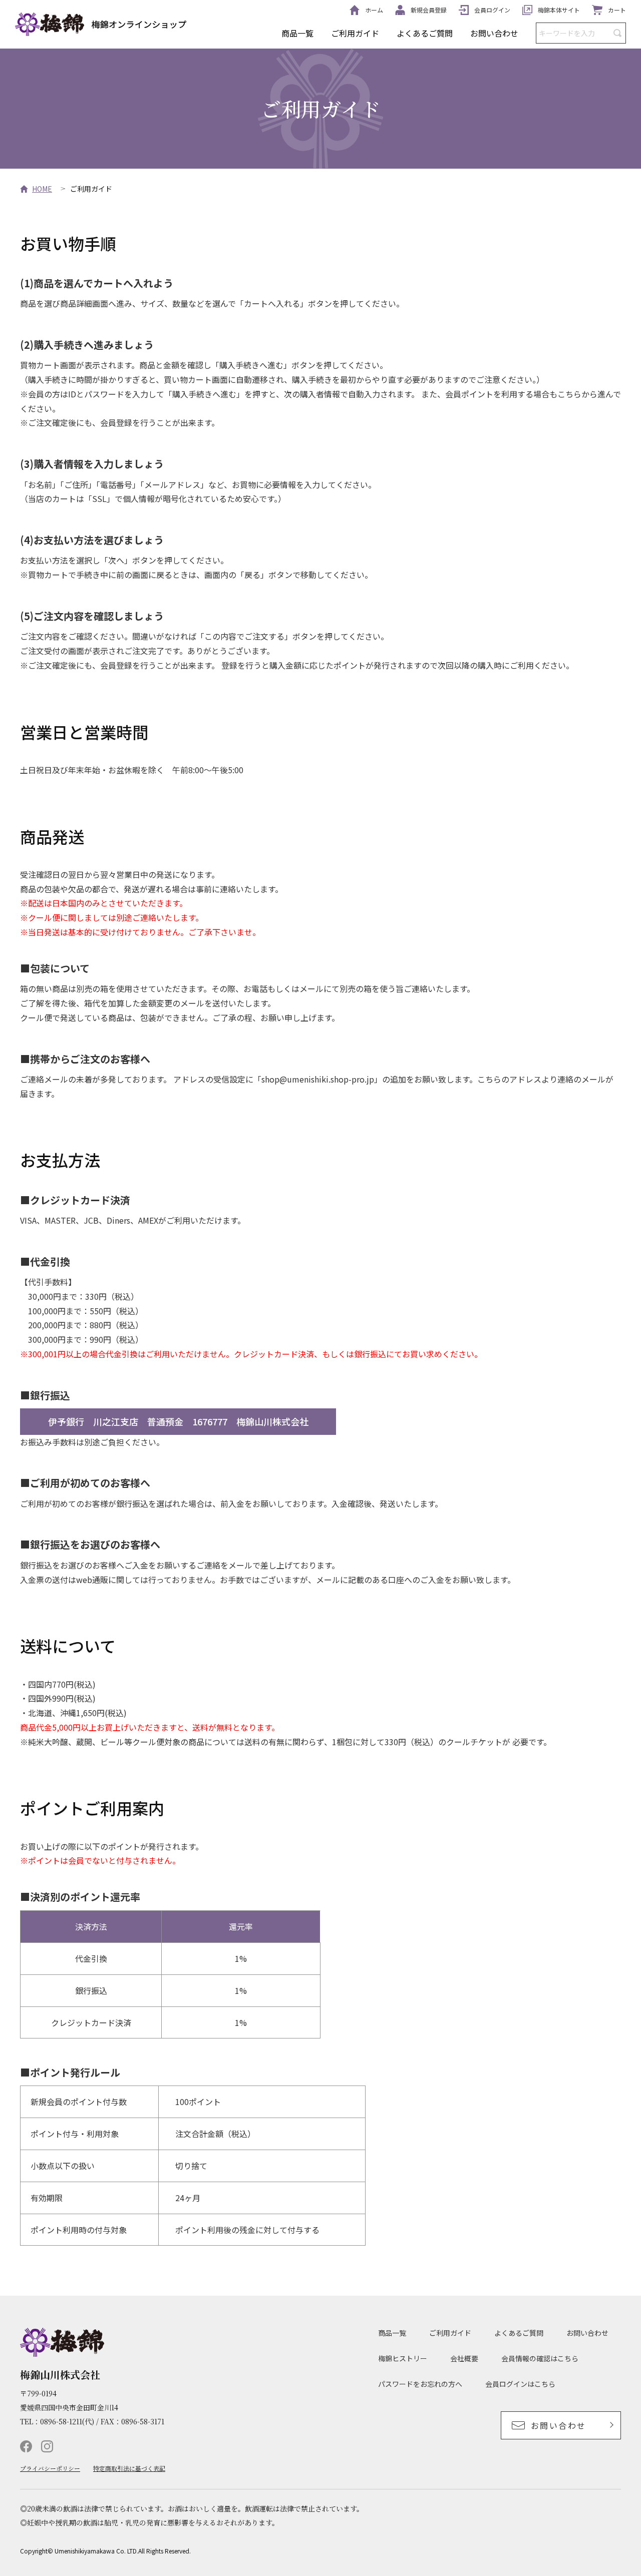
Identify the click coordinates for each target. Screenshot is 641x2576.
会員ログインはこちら (520, 2384)
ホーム (374, 10)
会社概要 (464, 2358)
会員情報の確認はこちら (540, 2358)
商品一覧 (297, 33)
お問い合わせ (494, 33)
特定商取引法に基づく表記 (129, 2468)
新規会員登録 (429, 10)
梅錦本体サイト (559, 10)
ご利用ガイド (355, 33)
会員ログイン (492, 10)
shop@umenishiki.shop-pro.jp (318, 1079)
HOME (42, 189)
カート (617, 10)
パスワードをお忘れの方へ (420, 2384)
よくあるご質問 (425, 33)
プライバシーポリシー (50, 2468)
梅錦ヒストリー (403, 2358)
